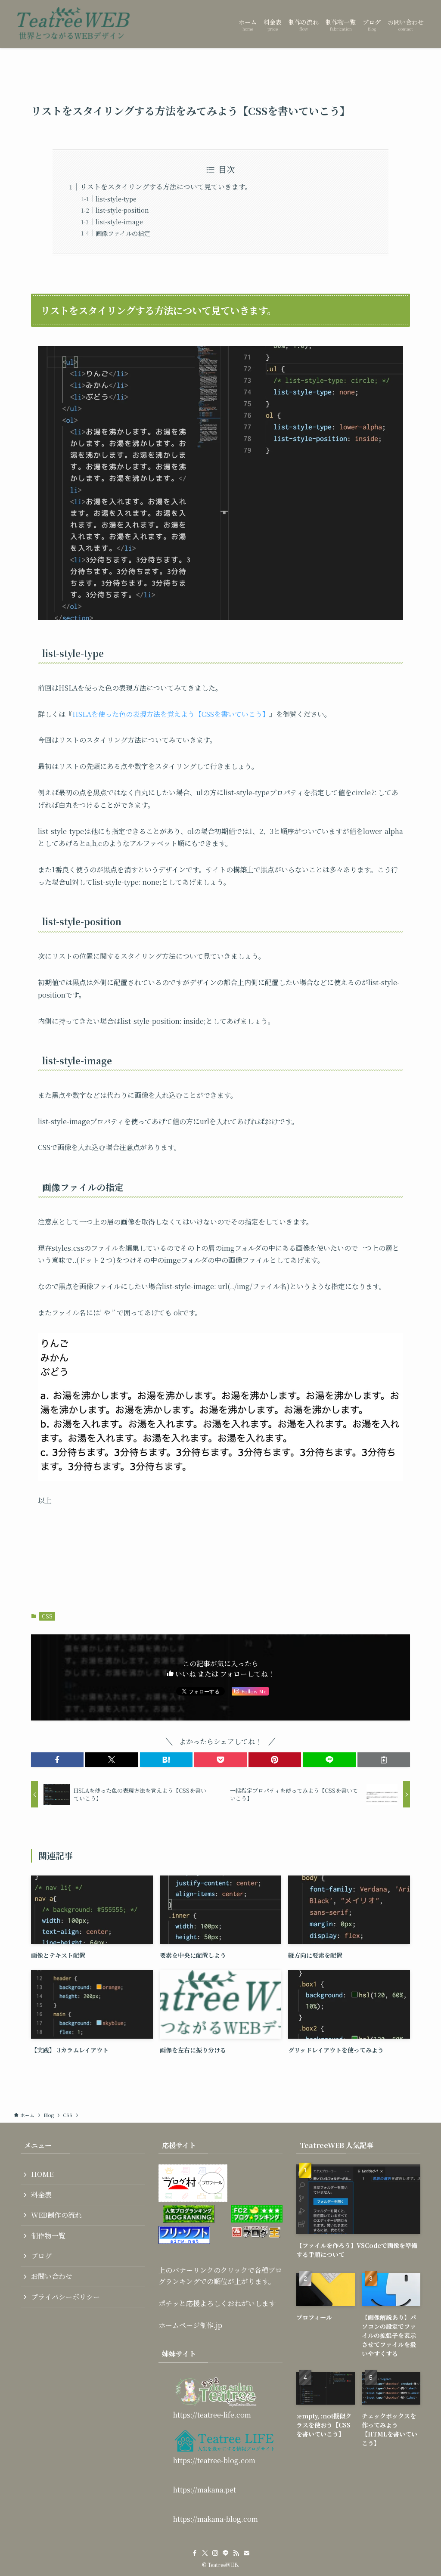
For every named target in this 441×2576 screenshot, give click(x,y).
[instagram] (215, 2553)
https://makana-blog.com (216, 2519)
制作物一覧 (48, 2236)
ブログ (41, 2256)
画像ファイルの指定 (123, 233)
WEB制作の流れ (56, 2215)
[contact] (246, 2553)
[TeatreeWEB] (73, 24)
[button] (57, 1760)
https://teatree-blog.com (214, 2460)
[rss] (236, 2553)
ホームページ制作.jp (190, 2325)
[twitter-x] (205, 2553)
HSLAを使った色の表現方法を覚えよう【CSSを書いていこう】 (171, 714)
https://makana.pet (205, 2490)
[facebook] (195, 2553)
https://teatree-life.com (212, 2415)
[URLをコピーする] (384, 1760)
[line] (226, 2553)
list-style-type (116, 199)
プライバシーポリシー (65, 2297)
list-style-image (119, 222)
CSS (47, 1616)
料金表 (41, 2195)
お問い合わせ (52, 2276)
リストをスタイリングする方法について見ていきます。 (166, 187)
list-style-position (122, 210)
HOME (42, 2174)
